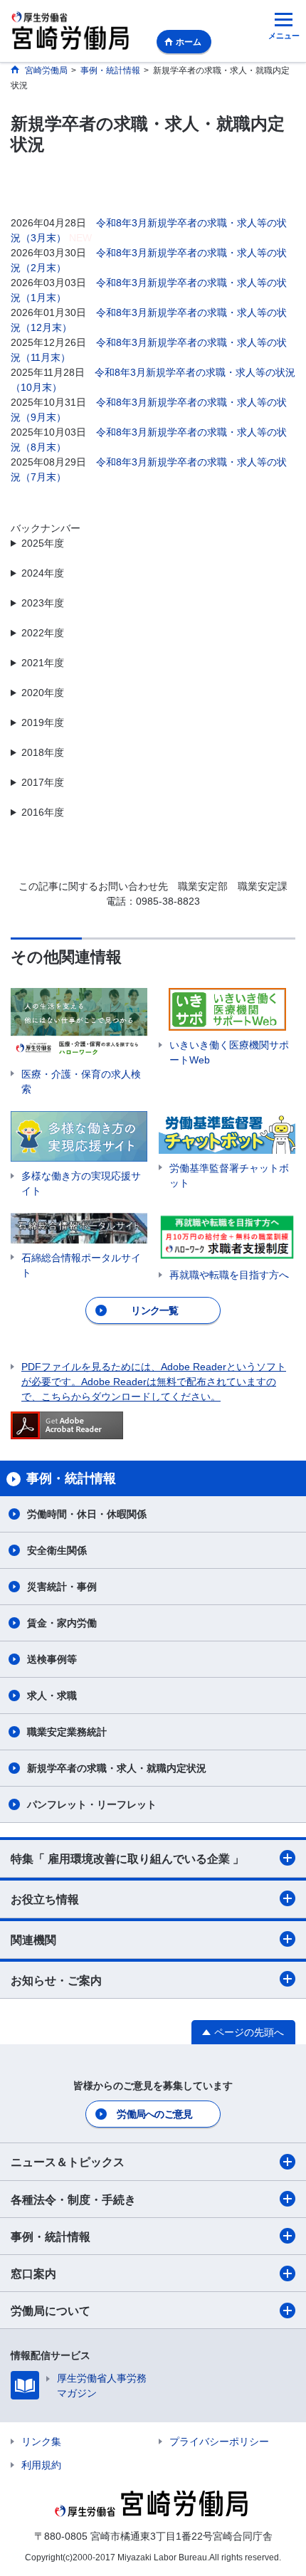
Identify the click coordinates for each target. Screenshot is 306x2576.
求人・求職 (52, 1696)
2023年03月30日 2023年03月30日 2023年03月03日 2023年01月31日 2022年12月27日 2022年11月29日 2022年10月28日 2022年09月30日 (153, 634)
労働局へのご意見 (154, 2114)
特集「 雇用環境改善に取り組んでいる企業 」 (127, 1859)
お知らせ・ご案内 (56, 1981)
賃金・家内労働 (62, 1623)
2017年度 (43, 782)
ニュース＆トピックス (68, 2162)
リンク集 (41, 2441)
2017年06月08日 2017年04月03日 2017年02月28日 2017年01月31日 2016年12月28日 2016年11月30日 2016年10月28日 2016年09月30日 (152, 813)
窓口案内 (33, 2274)
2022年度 (43, 633)
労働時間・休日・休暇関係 (87, 1514)
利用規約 (41, 2465)
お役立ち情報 (45, 1899)
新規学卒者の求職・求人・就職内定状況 (117, 1768)
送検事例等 (52, 1659)
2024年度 (43, 573)
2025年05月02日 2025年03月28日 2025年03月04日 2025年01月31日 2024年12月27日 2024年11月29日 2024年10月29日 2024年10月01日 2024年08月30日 (153, 574)
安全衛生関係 (57, 1550)
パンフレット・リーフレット (92, 1804)
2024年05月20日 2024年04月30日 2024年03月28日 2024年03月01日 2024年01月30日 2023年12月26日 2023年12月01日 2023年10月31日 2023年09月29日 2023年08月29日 (149, 604)
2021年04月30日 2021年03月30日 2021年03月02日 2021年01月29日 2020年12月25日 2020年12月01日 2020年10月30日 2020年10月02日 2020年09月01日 (149, 694)
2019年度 (43, 722)
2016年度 (43, 812)
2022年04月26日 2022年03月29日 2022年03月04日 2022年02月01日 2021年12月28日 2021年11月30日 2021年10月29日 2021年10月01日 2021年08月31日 (153, 664)
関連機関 (33, 1940)
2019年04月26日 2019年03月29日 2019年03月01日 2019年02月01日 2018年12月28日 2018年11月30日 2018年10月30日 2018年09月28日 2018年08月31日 (152, 753)
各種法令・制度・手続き (73, 2200)
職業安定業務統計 (67, 1732)
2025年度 (43, 543)
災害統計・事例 (62, 1587)
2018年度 (43, 752)
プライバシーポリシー (219, 2441)
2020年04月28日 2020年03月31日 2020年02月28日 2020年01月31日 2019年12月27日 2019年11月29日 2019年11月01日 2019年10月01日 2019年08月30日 (153, 724)
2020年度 (43, 693)
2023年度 (43, 603)
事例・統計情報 (51, 2237)
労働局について (51, 2311)
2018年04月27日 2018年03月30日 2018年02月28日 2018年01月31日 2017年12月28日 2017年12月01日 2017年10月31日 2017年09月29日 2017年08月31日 (152, 783)
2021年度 (43, 663)
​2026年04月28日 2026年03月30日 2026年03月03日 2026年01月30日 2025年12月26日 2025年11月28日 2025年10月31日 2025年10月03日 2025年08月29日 (153, 544)
